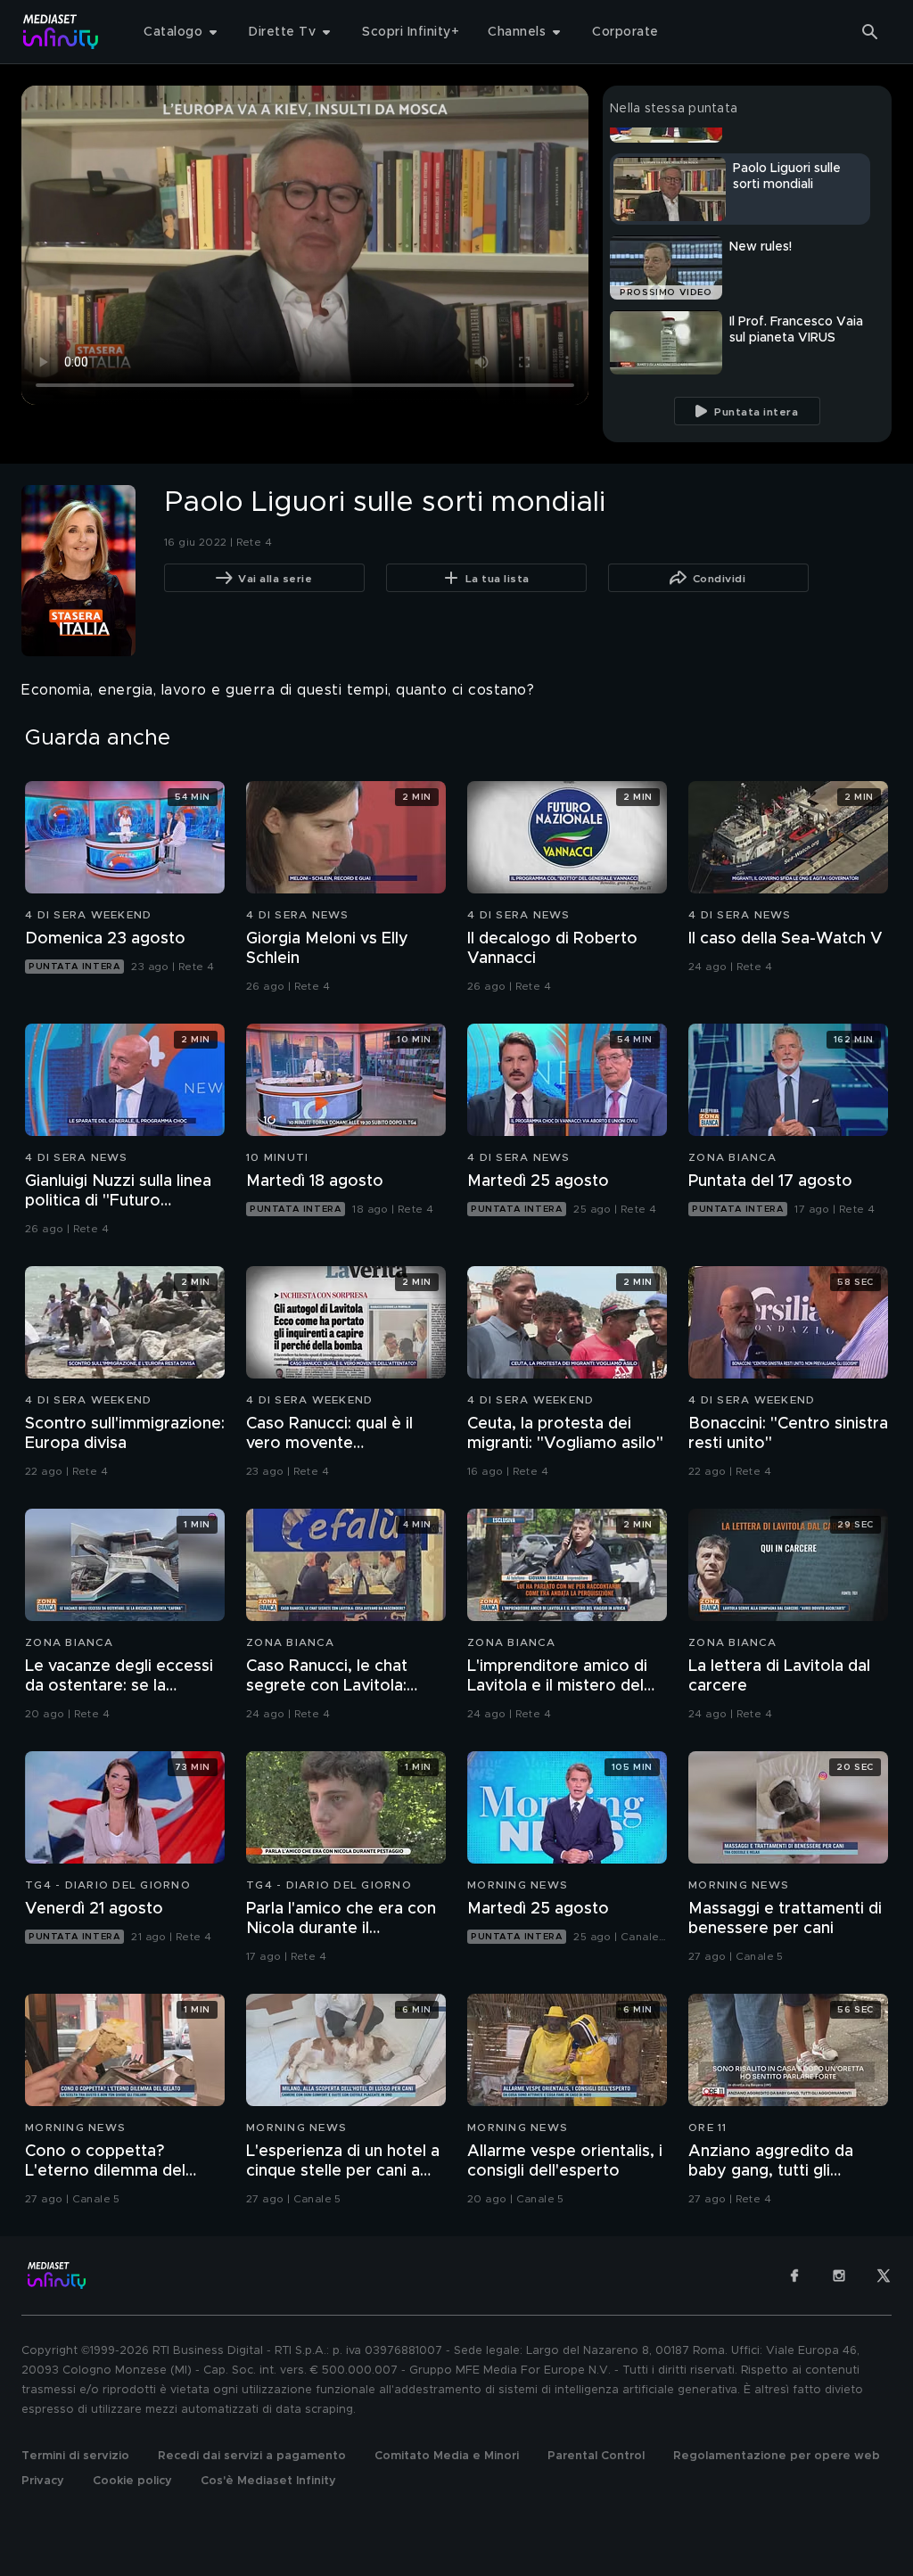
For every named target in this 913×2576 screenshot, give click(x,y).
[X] (884, 2276)
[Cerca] (870, 32)
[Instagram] (839, 2276)
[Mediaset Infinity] (61, 32)
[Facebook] (794, 2276)
